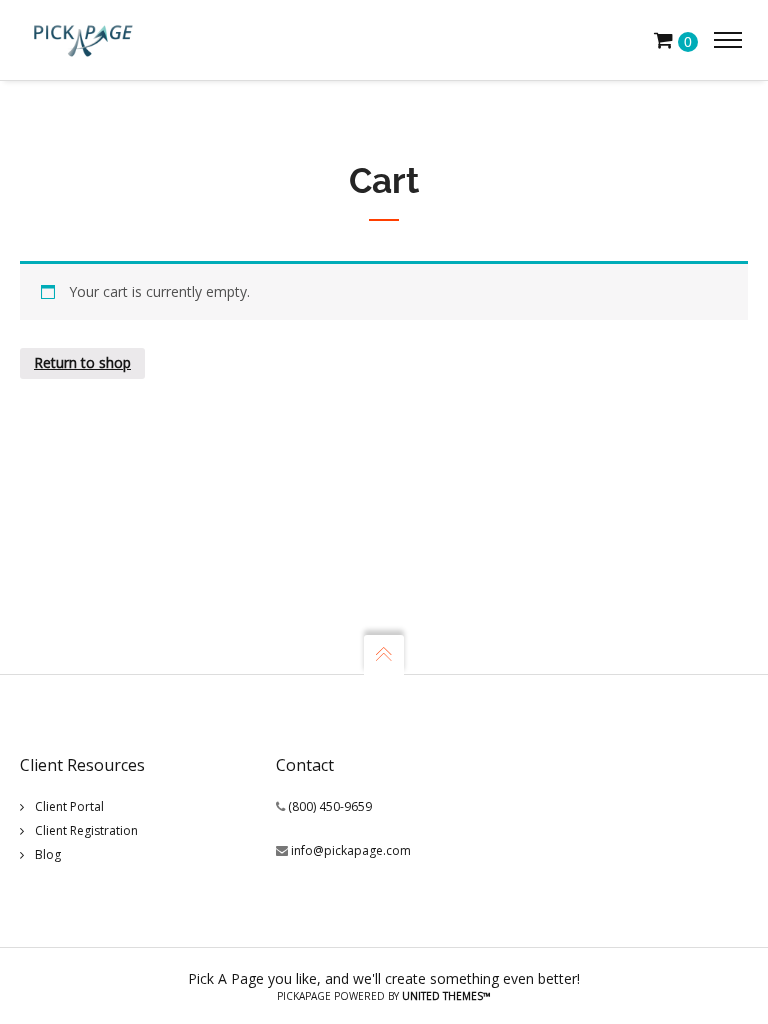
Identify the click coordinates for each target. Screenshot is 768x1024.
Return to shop (82, 362)
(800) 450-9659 (330, 806)
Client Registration (86, 830)
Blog (48, 854)
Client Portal (69, 806)
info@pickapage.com (351, 850)
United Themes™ (446, 996)
